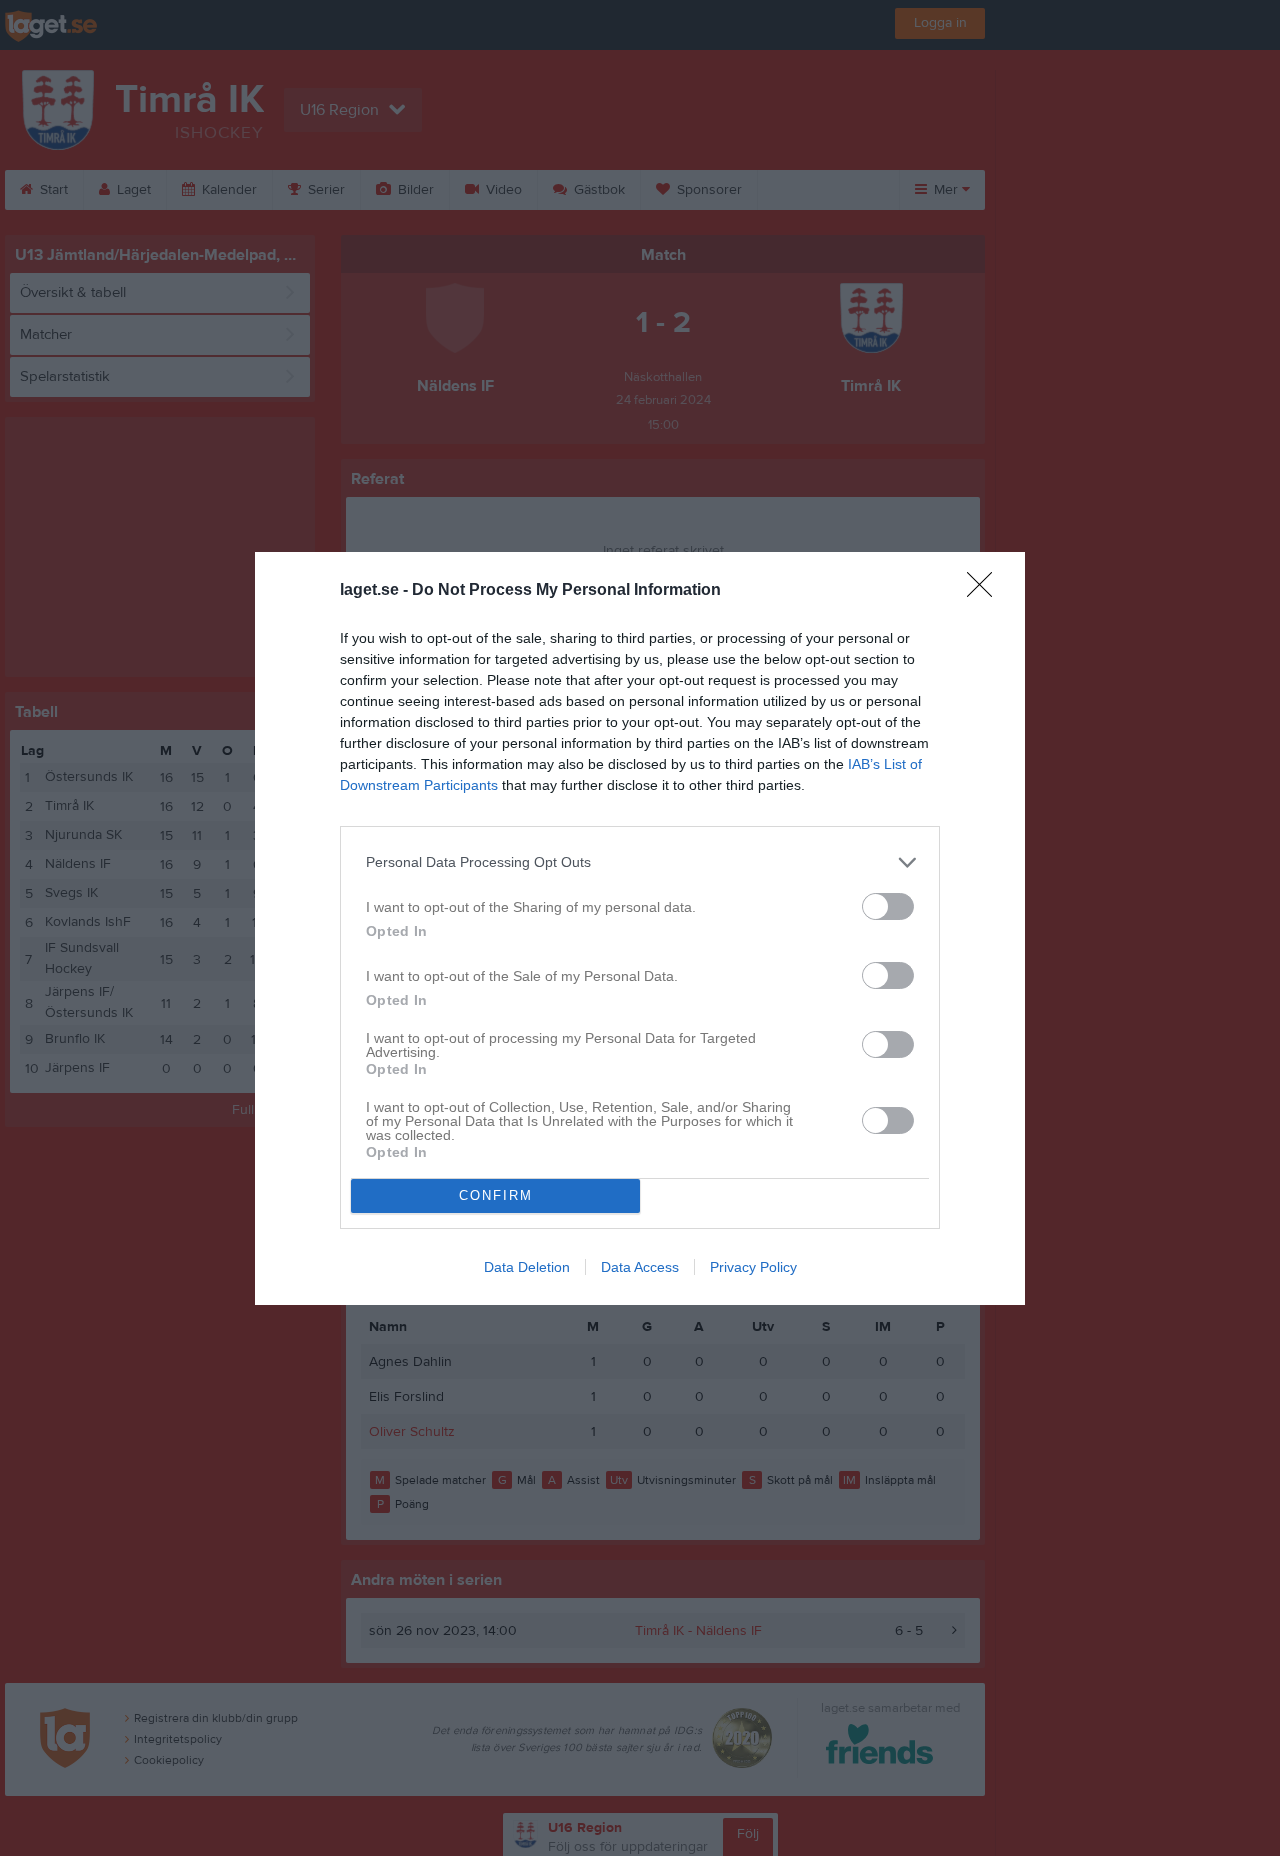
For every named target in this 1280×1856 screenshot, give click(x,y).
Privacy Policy (753, 1267)
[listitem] (640, 862)
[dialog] (640, 928)
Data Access (640, 1267)
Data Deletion (527, 1267)
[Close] (986, 591)
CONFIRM (496, 1195)
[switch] (888, 906)
